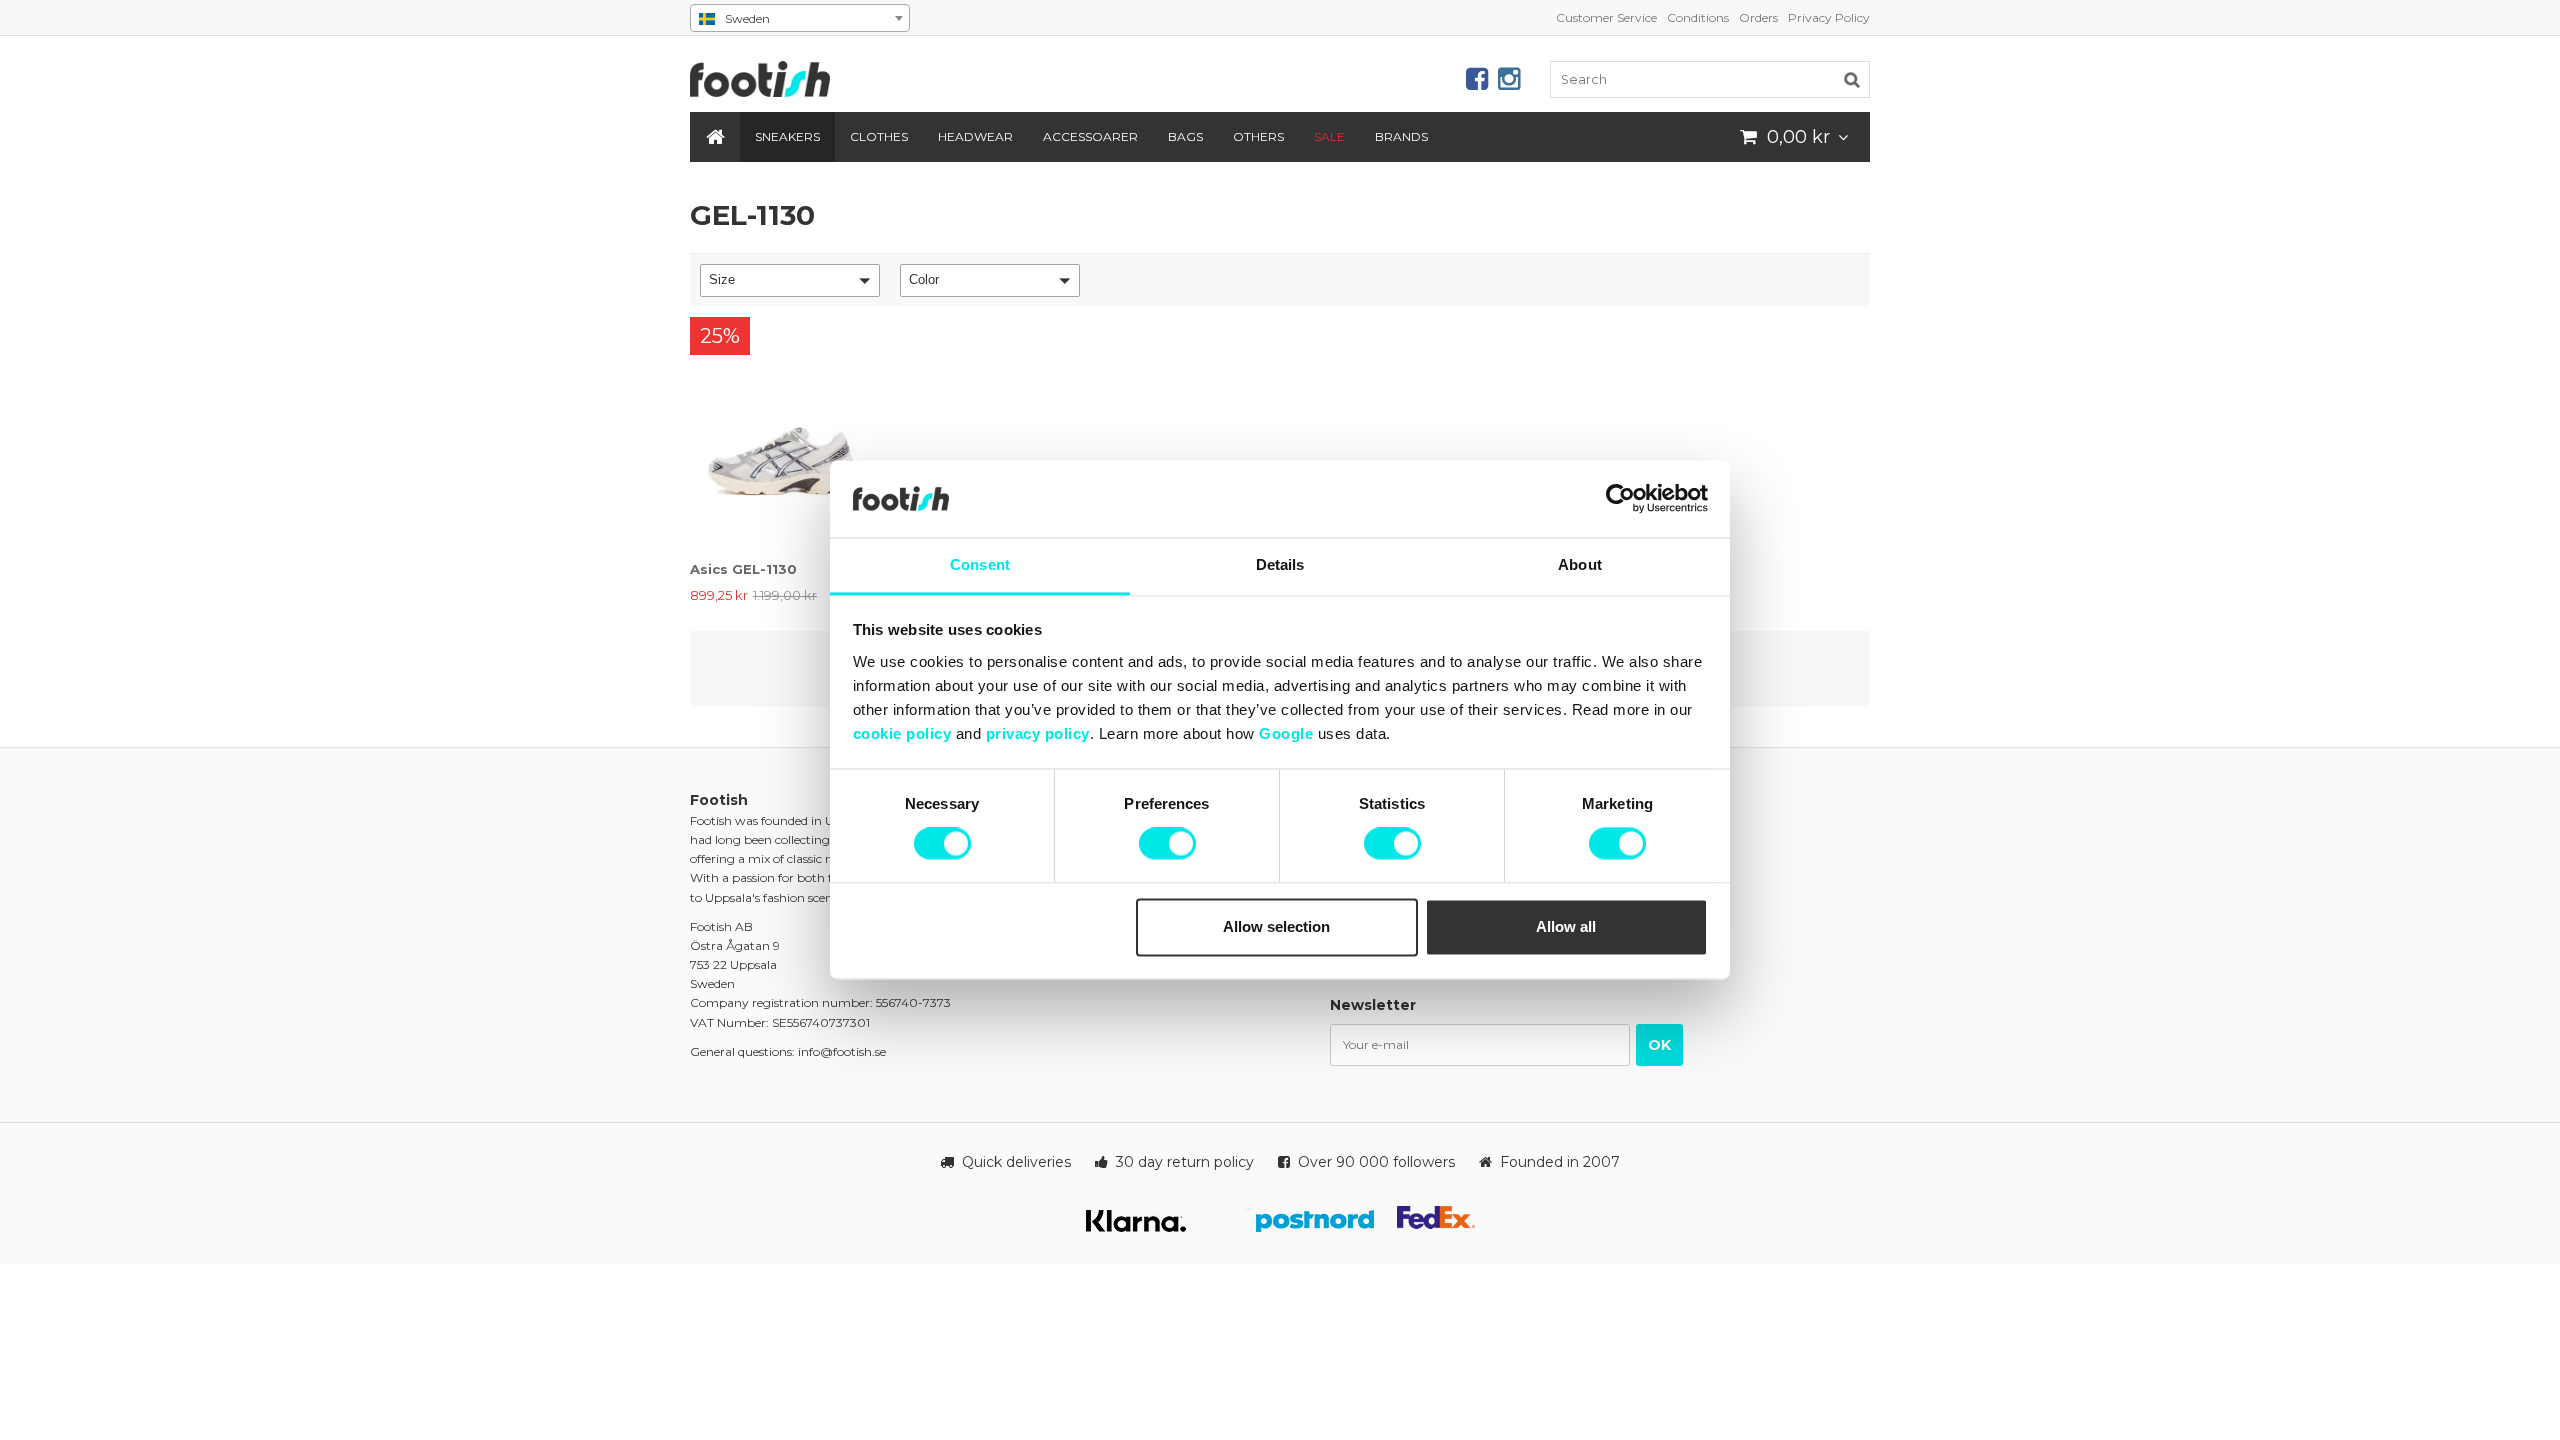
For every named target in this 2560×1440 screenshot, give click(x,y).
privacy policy (1038, 733)
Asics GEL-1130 (743, 569)
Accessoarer (1090, 136)
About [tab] (1580, 564)
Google (1286, 733)
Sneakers (787, 136)
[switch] (1167, 844)
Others (1258, 136)
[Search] (1852, 79)
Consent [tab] (980, 564)
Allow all (1566, 926)
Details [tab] (1280, 564)
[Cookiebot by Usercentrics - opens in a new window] (1620, 499)
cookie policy (902, 733)
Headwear (975, 136)
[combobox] (800, 18)
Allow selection (1276, 926)
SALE (1329, 136)
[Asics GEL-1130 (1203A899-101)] (783, 433)
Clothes (879, 136)
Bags (1185, 136)
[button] (790, 280)
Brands (1401, 136)
